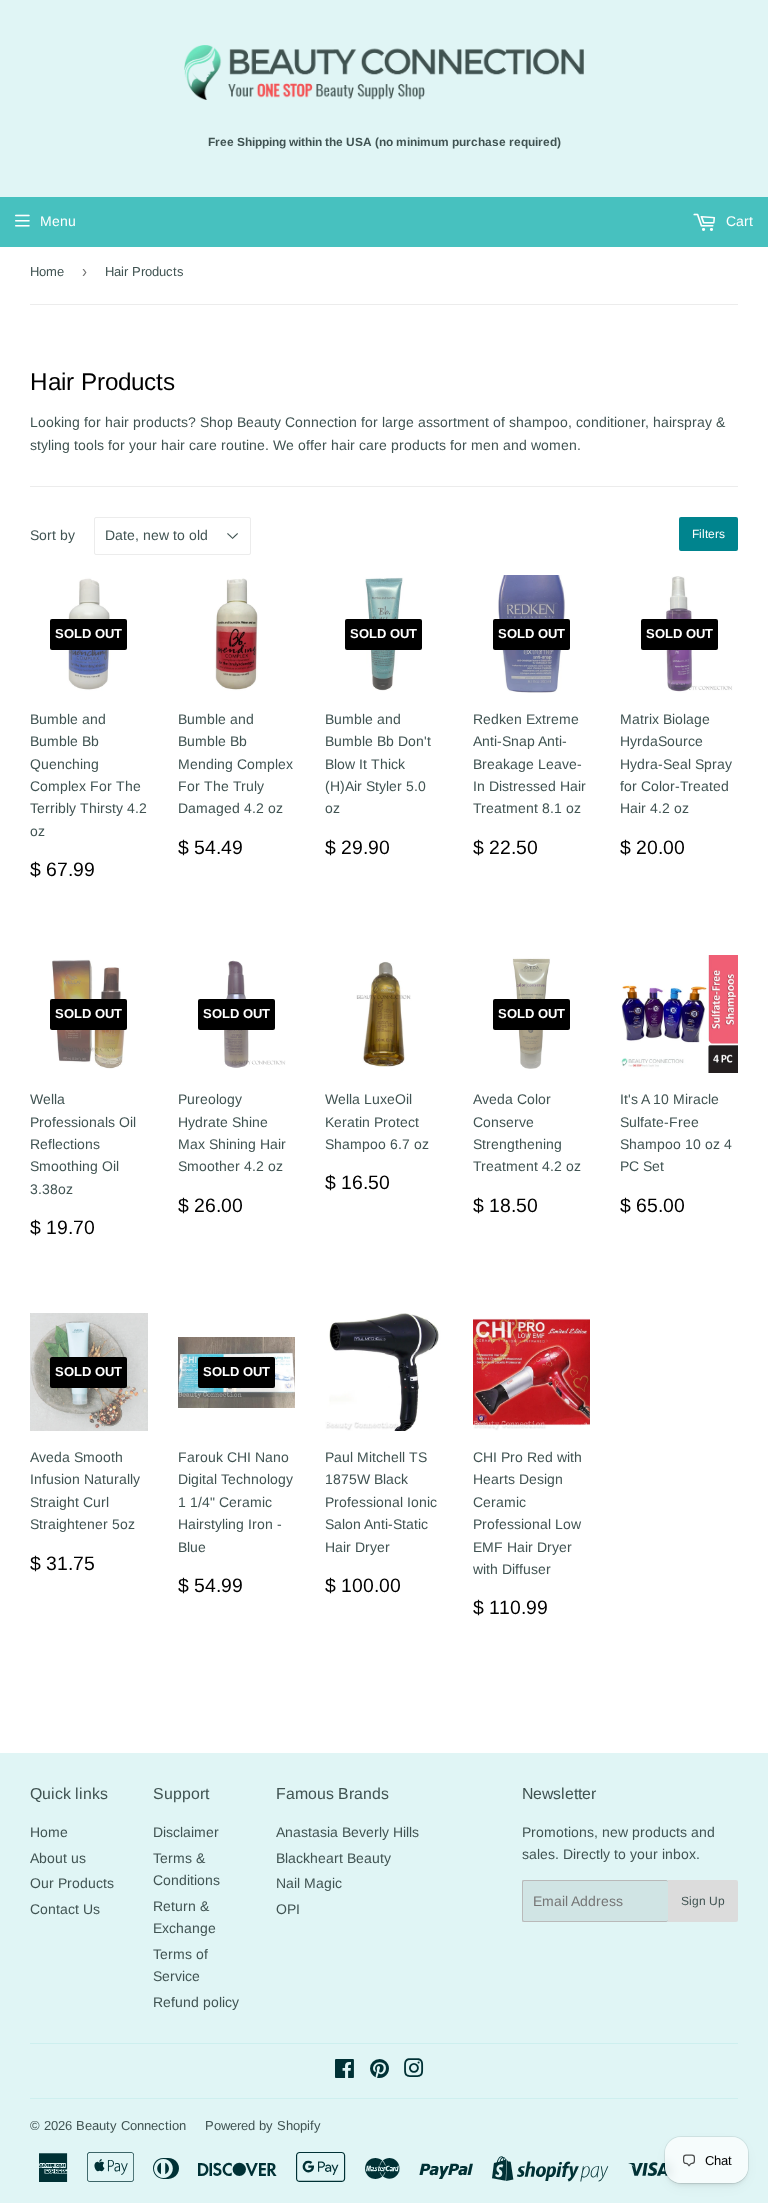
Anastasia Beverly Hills (347, 1832)
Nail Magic (309, 1883)
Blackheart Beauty (333, 1858)
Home (47, 271)
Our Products (72, 1883)
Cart (737, 221)
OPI (288, 1909)
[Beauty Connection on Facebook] (344, 2071)
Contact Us (65, 1909)
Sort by (52, 535)
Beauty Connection (131, 2125)
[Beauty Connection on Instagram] (414, 2071)
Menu (58, 221)
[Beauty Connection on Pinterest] (379, 2071)
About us (58, 1858)
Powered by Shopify (263, 2125)
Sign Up (703, 1901)
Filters (708, 534)
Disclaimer (186, 1832)
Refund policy (196, 2002)
